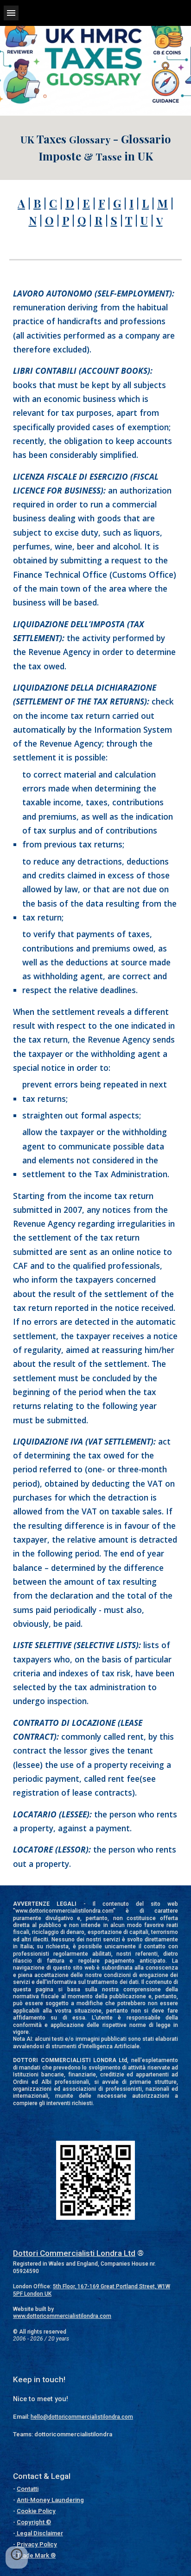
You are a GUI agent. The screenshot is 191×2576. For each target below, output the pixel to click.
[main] (95, 148)
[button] (11, 13)
